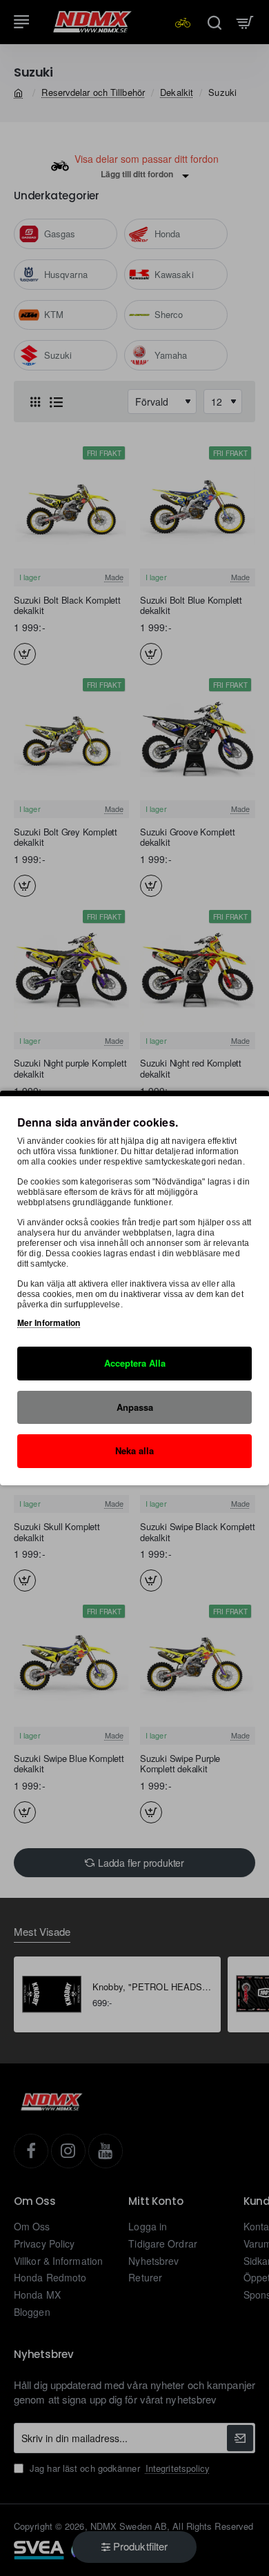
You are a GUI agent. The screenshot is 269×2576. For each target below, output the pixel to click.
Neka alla (134, 1450)
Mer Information (49, 1322)
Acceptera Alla (135, 1363)
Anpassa (135, 1406)
